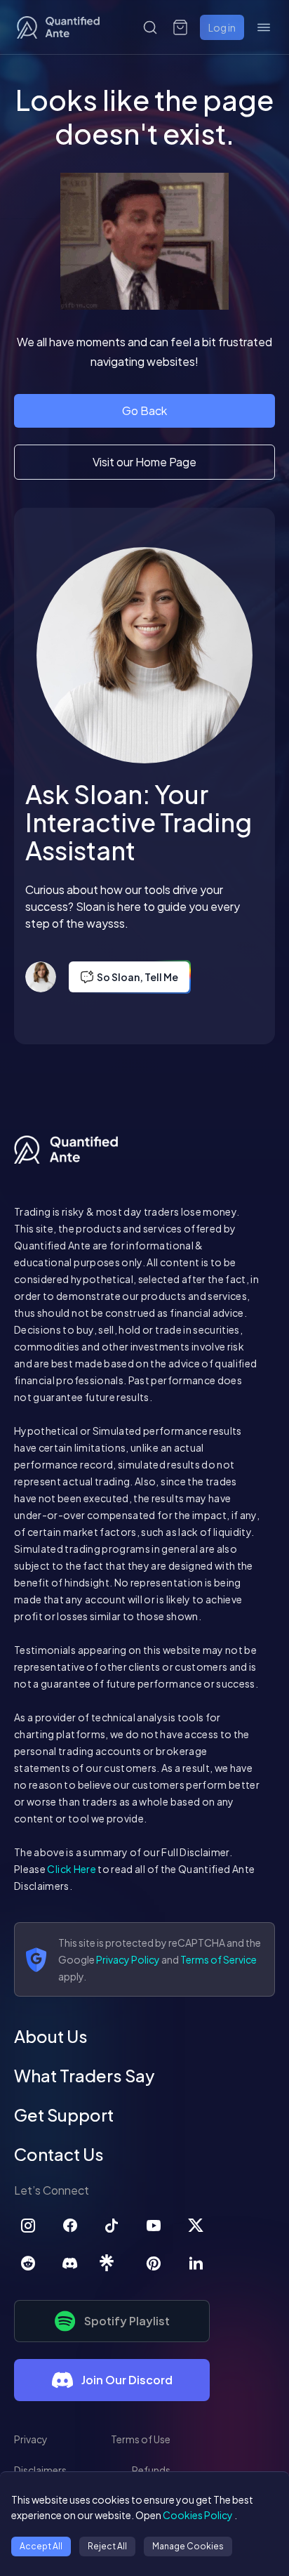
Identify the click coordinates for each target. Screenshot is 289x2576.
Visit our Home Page (144, 462)
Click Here (72, 1869)
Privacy (31, 2439)
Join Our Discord (127, 2380)
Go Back (144, 410)
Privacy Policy (128, 1959)
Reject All (107, 2546)
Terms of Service (219, 1959)
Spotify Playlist (127, 2321)
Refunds (151, 2470)
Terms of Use (141, 2439)
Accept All (41, 2546)
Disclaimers (40, 2470)
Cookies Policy (198, 2515)
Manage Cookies (188, 2546)
